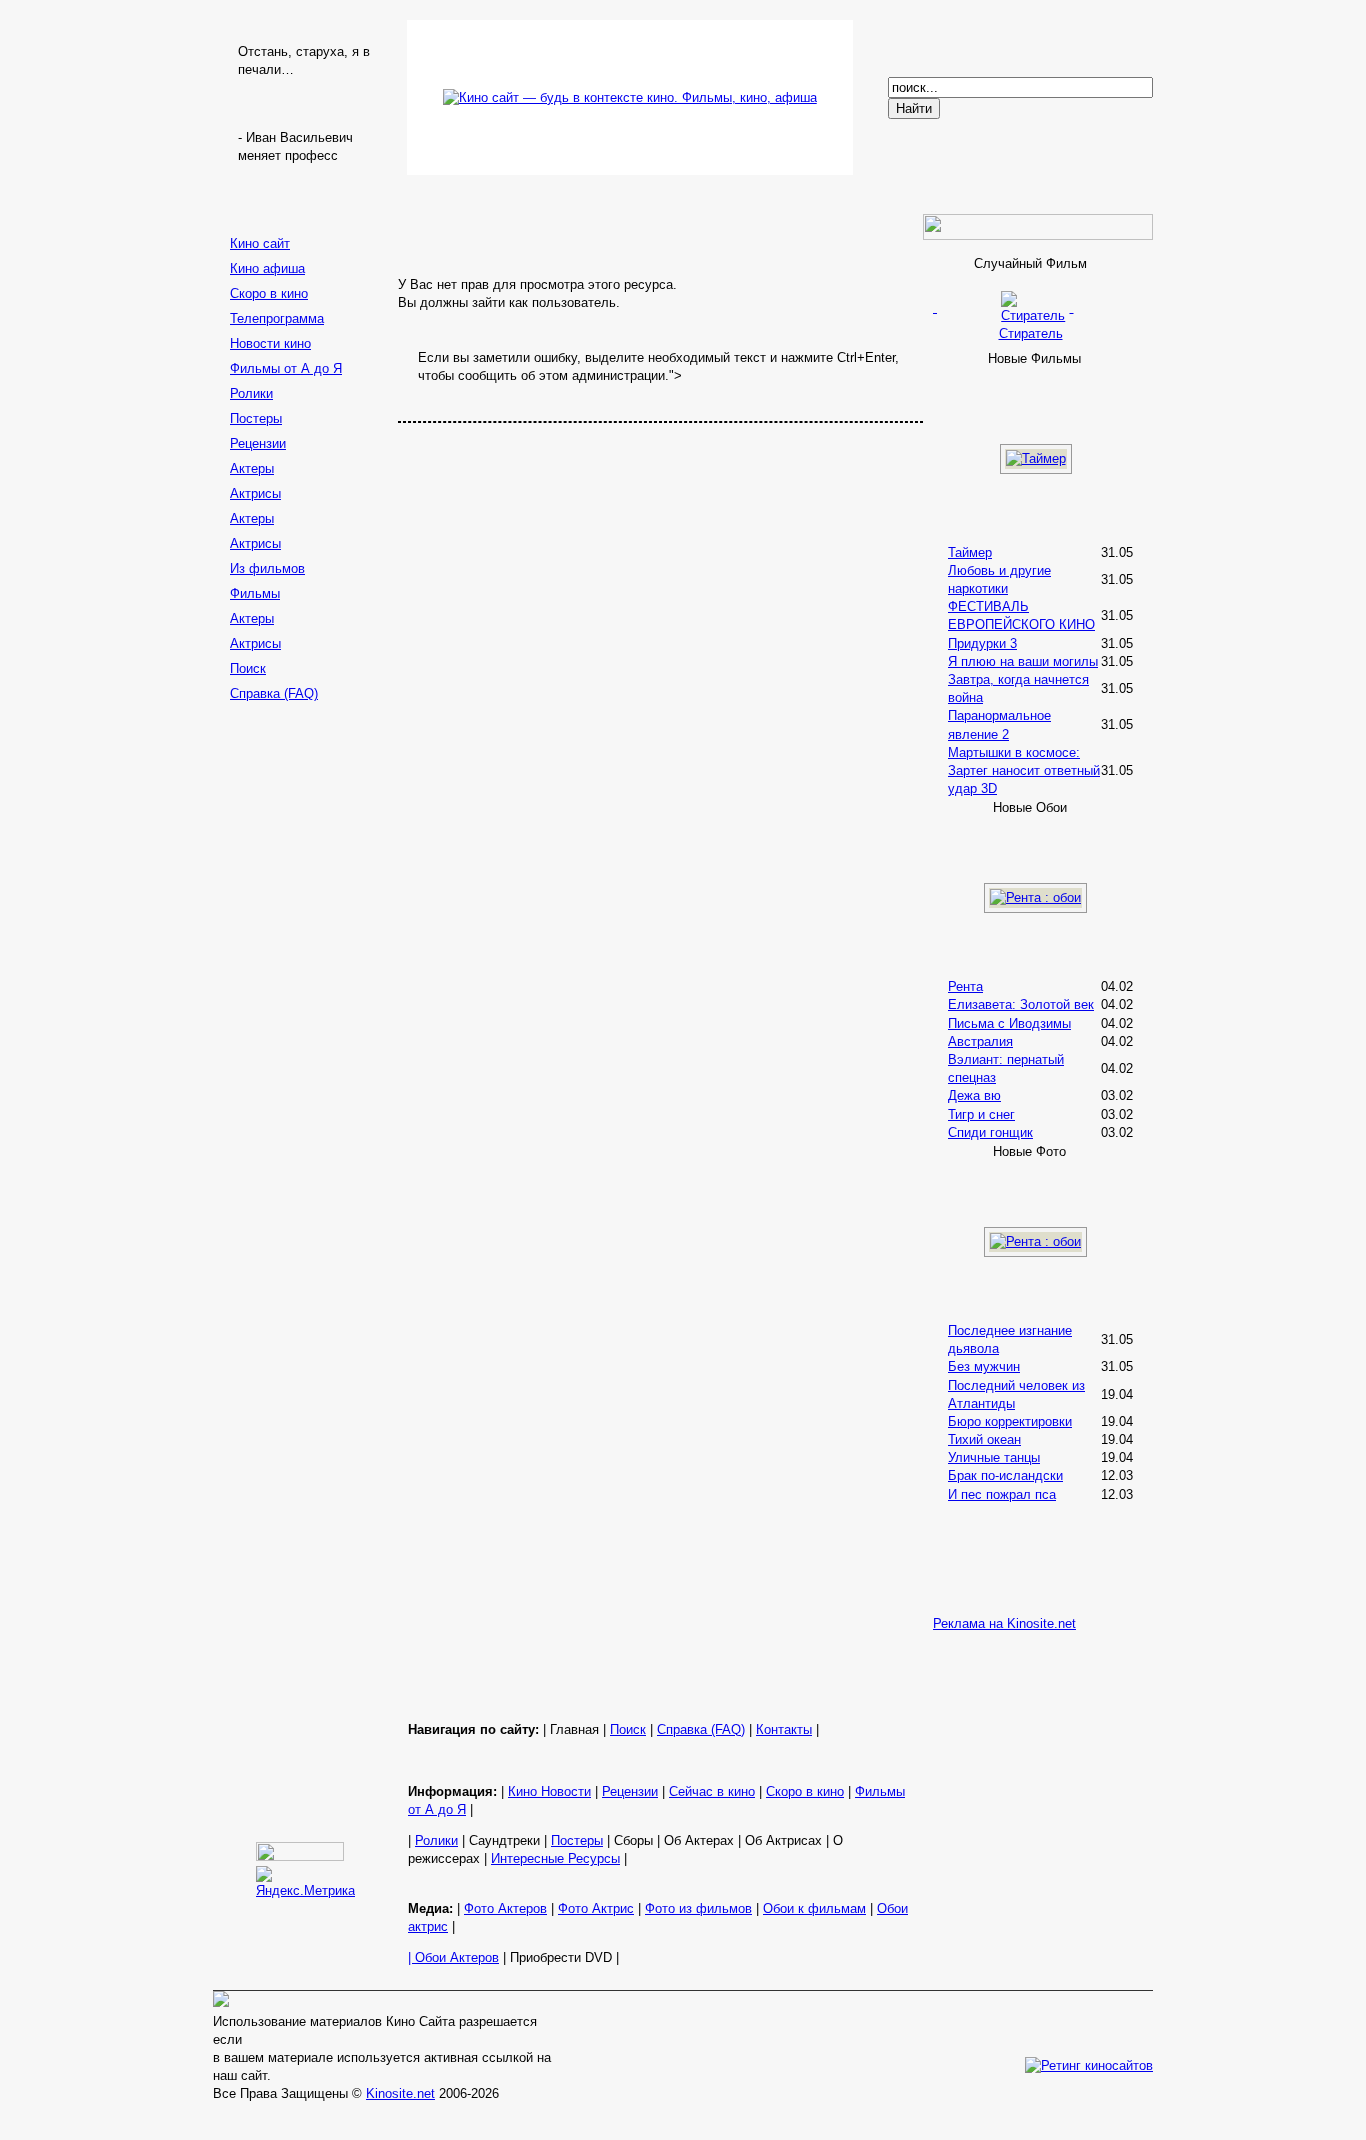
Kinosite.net (400, 2093)
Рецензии (258, 443)
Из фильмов (267, 568)
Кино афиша (267, 268)
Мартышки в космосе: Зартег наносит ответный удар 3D (1024, 770)
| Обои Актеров (453, 1957)
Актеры (252, 468)
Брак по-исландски (1005, 1475)
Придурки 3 (982, 643)
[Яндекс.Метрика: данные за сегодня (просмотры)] (305, 1883)
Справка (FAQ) (274, 693)
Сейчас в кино (712, 1791)
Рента (965, 986)
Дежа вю (974, 1095)
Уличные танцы (994, 1457)
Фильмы (255, 593)
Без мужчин (984, 1366)
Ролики (251, 393)
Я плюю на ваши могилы (1023, 661)
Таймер (970, 552)
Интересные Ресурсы (555, 1858)
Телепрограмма (277, 318)
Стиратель (1031, 333)
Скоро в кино (269, 293)
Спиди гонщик (990, 1132)
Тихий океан (984, 1439)
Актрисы (255, 493)
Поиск (248, 668)
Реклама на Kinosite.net (1004, 1623)
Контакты (784, 1729)
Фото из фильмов (698, 1908)
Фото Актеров (505, 1908)
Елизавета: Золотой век (1021, 1004)
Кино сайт (260, 243)
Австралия (980, 1041)
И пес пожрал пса (1002, 1494)
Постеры (256, 418)
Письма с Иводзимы (1009, 1023)
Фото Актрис (596, 1908)
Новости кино (270, 343)
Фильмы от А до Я (286, 368)
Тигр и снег (981, 1114)
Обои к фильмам (814, 1908)
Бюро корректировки (1010, 1421)
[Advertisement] (303, 1025)
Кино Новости (549, 1791)
